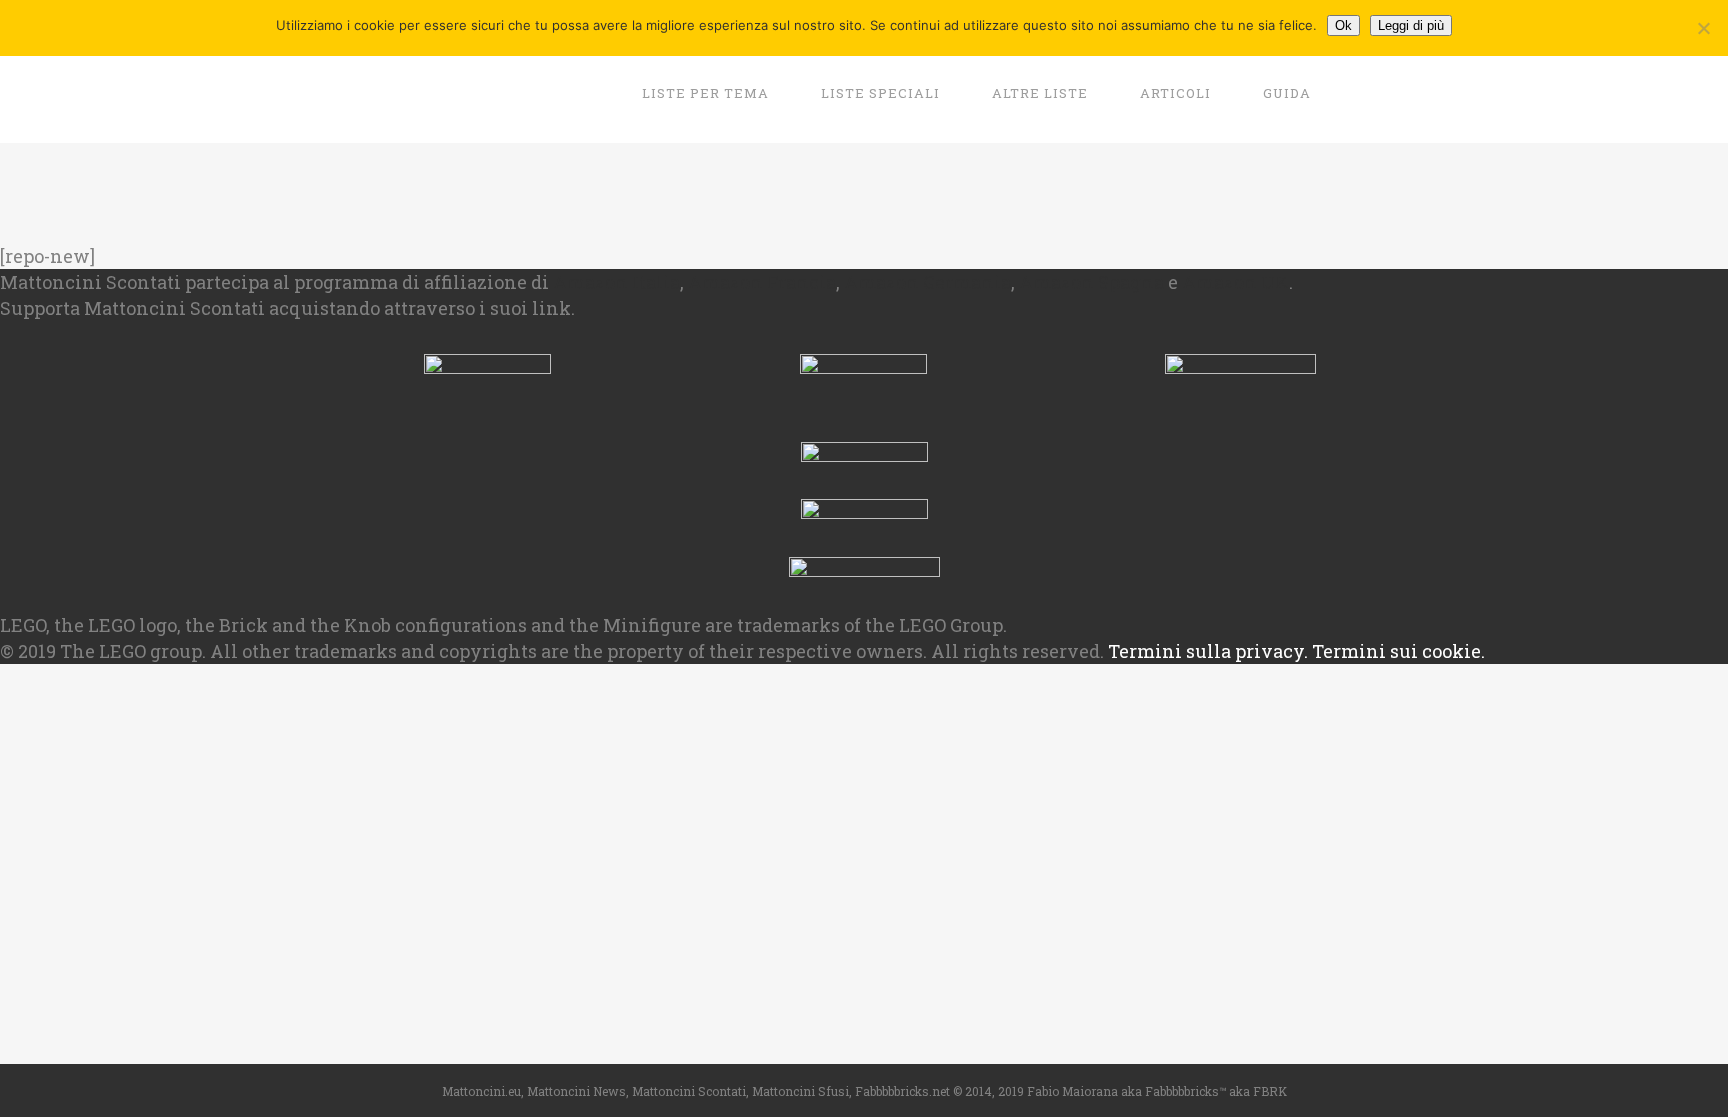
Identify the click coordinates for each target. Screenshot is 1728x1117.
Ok (1343, 25)
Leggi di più (1411, 25)
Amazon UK (1235, 282)
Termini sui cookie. (1398, 651)
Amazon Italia (616, 282)
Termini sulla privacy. (1208, 651)
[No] (1703, 28)
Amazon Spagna (1091, 282)
